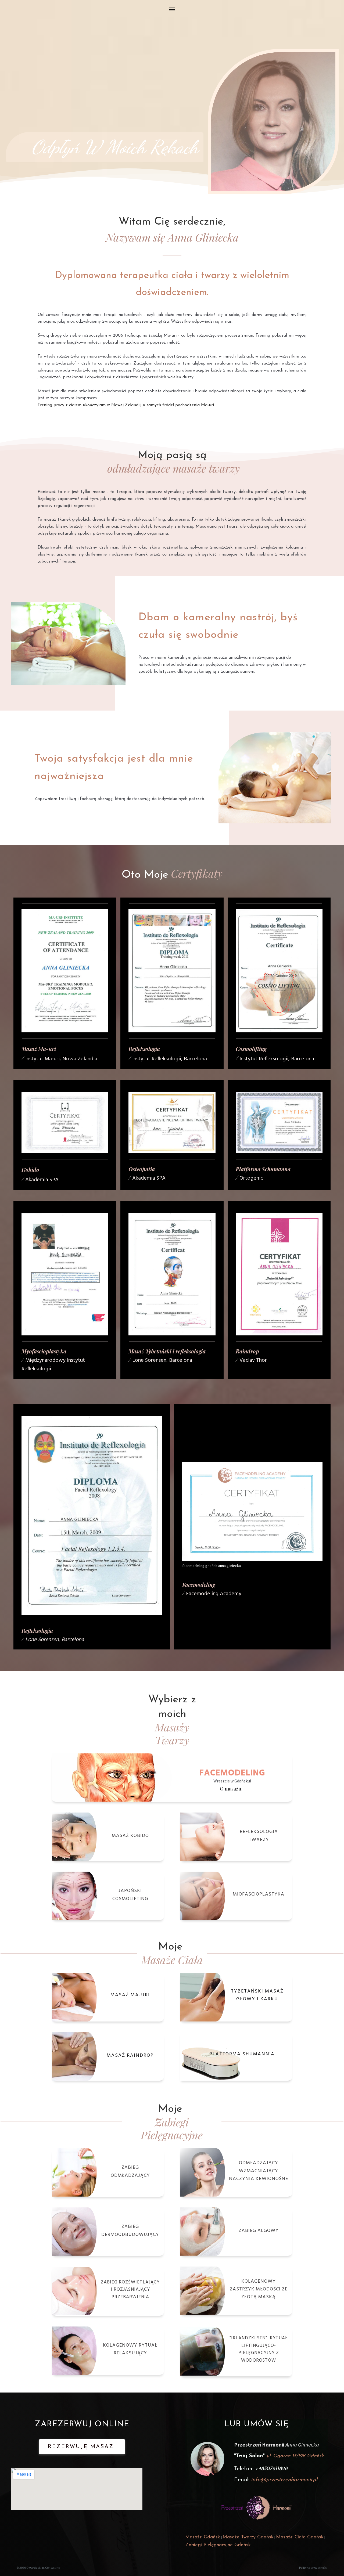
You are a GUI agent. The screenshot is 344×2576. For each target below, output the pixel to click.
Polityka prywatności (313, 2568)
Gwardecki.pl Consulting (43, 2568)
